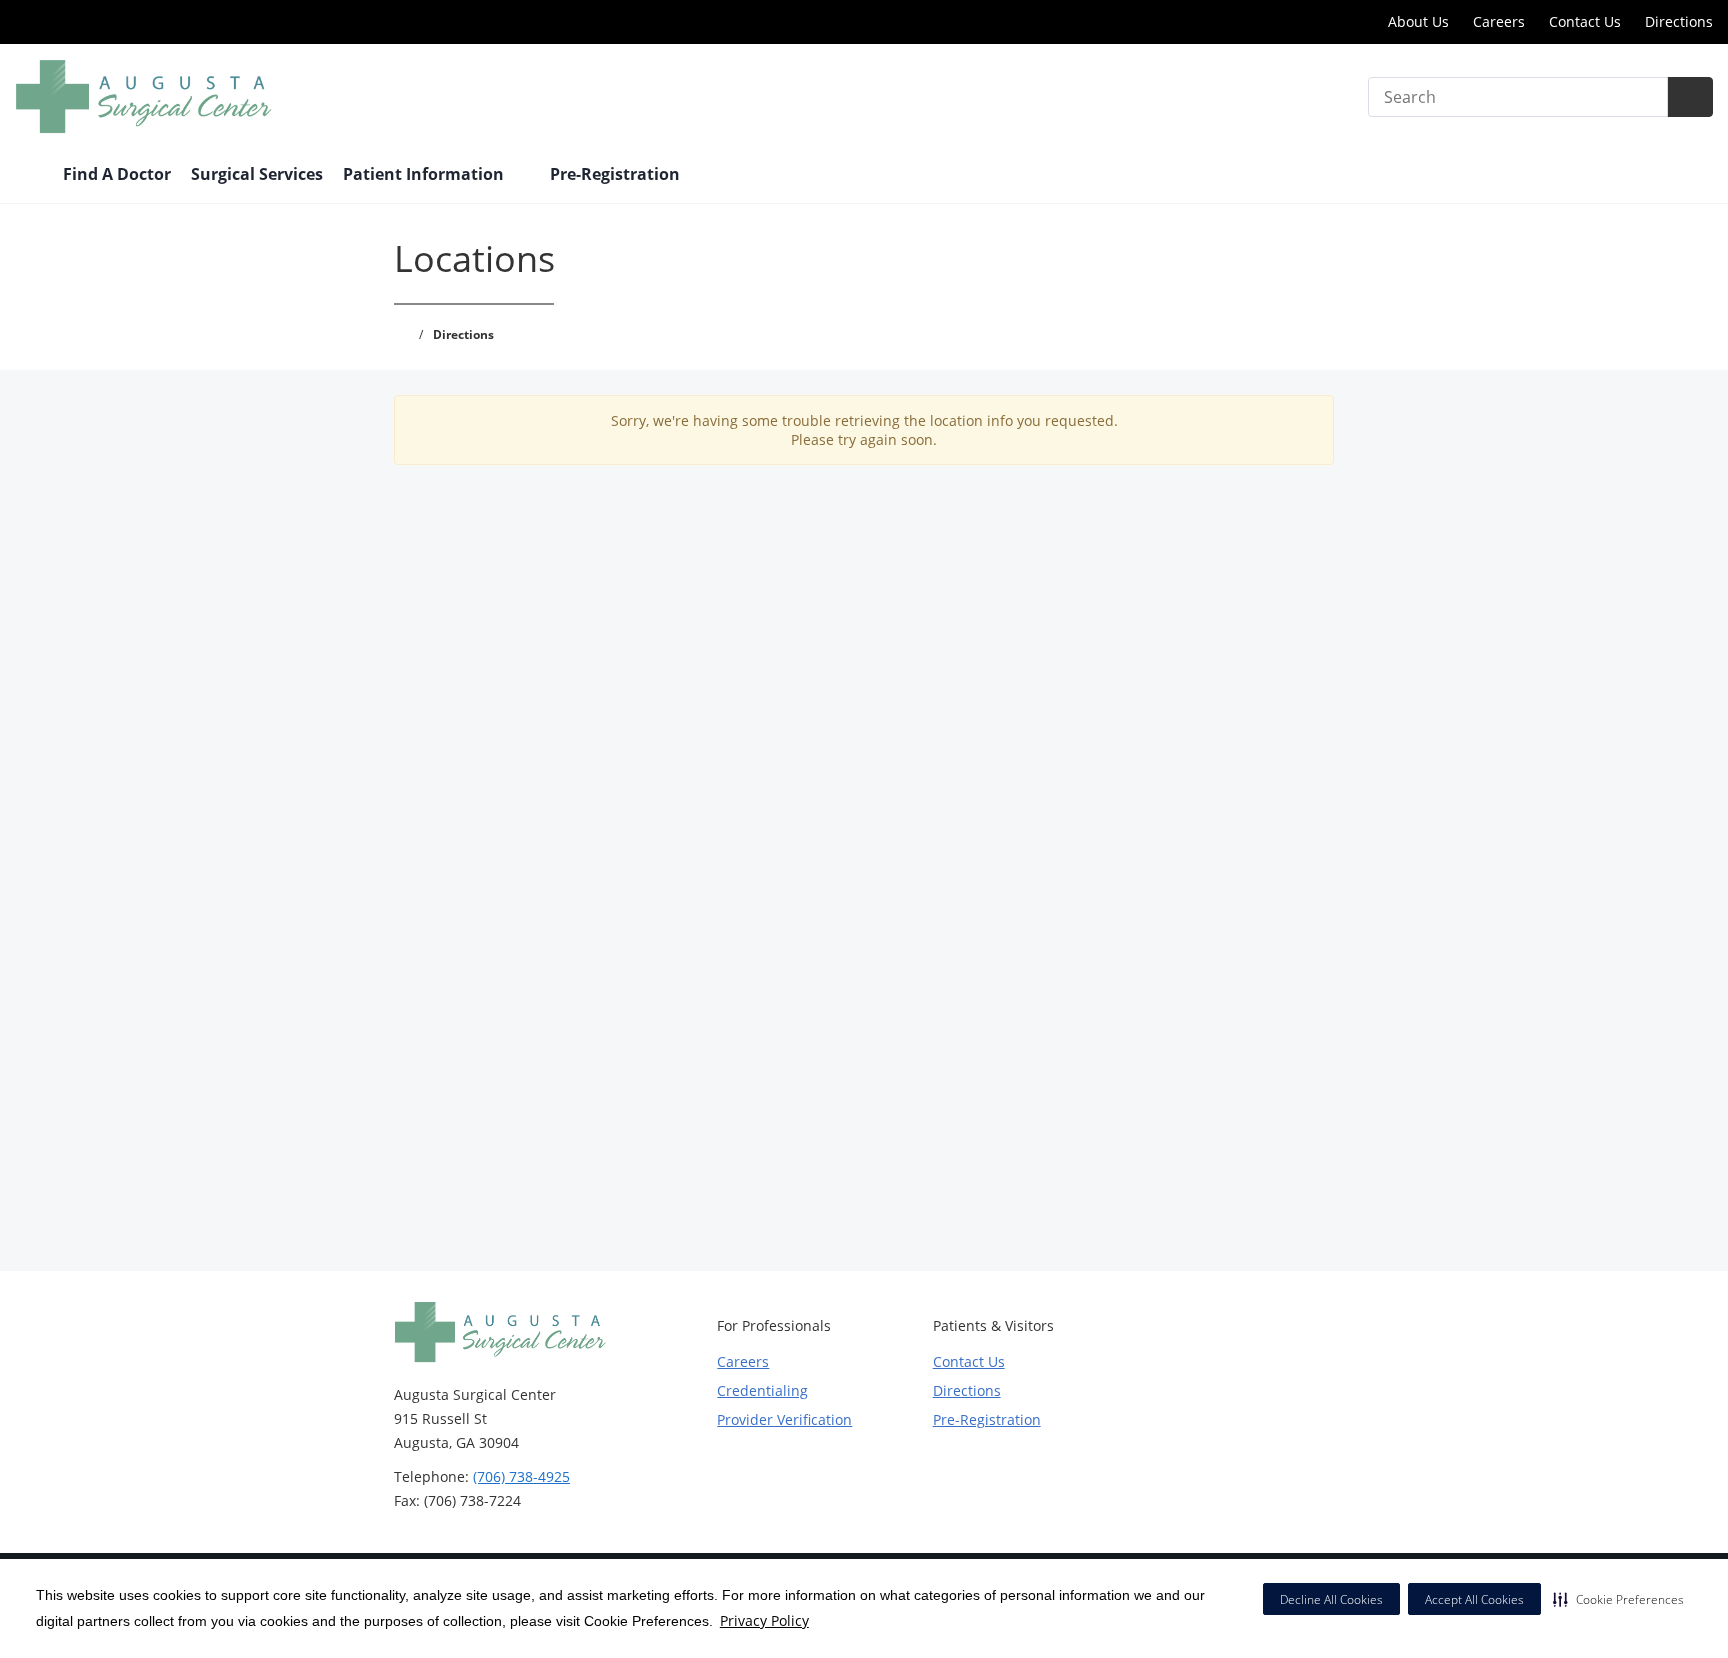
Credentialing (762, 1390)
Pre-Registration (615, 174)
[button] (1618, 1599)
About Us (1418, 21)
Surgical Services (257, 174)
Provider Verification (784, 1419)
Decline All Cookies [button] (1331, 1599)
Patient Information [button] (425, 174)
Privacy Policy (764, 1620)
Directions (1679, 21)
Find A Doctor (117, 174)
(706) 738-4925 (521, 1476)
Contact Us (1585, 21)
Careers (1499, 21)
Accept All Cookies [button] (1474, 1599)
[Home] (29, 176)
